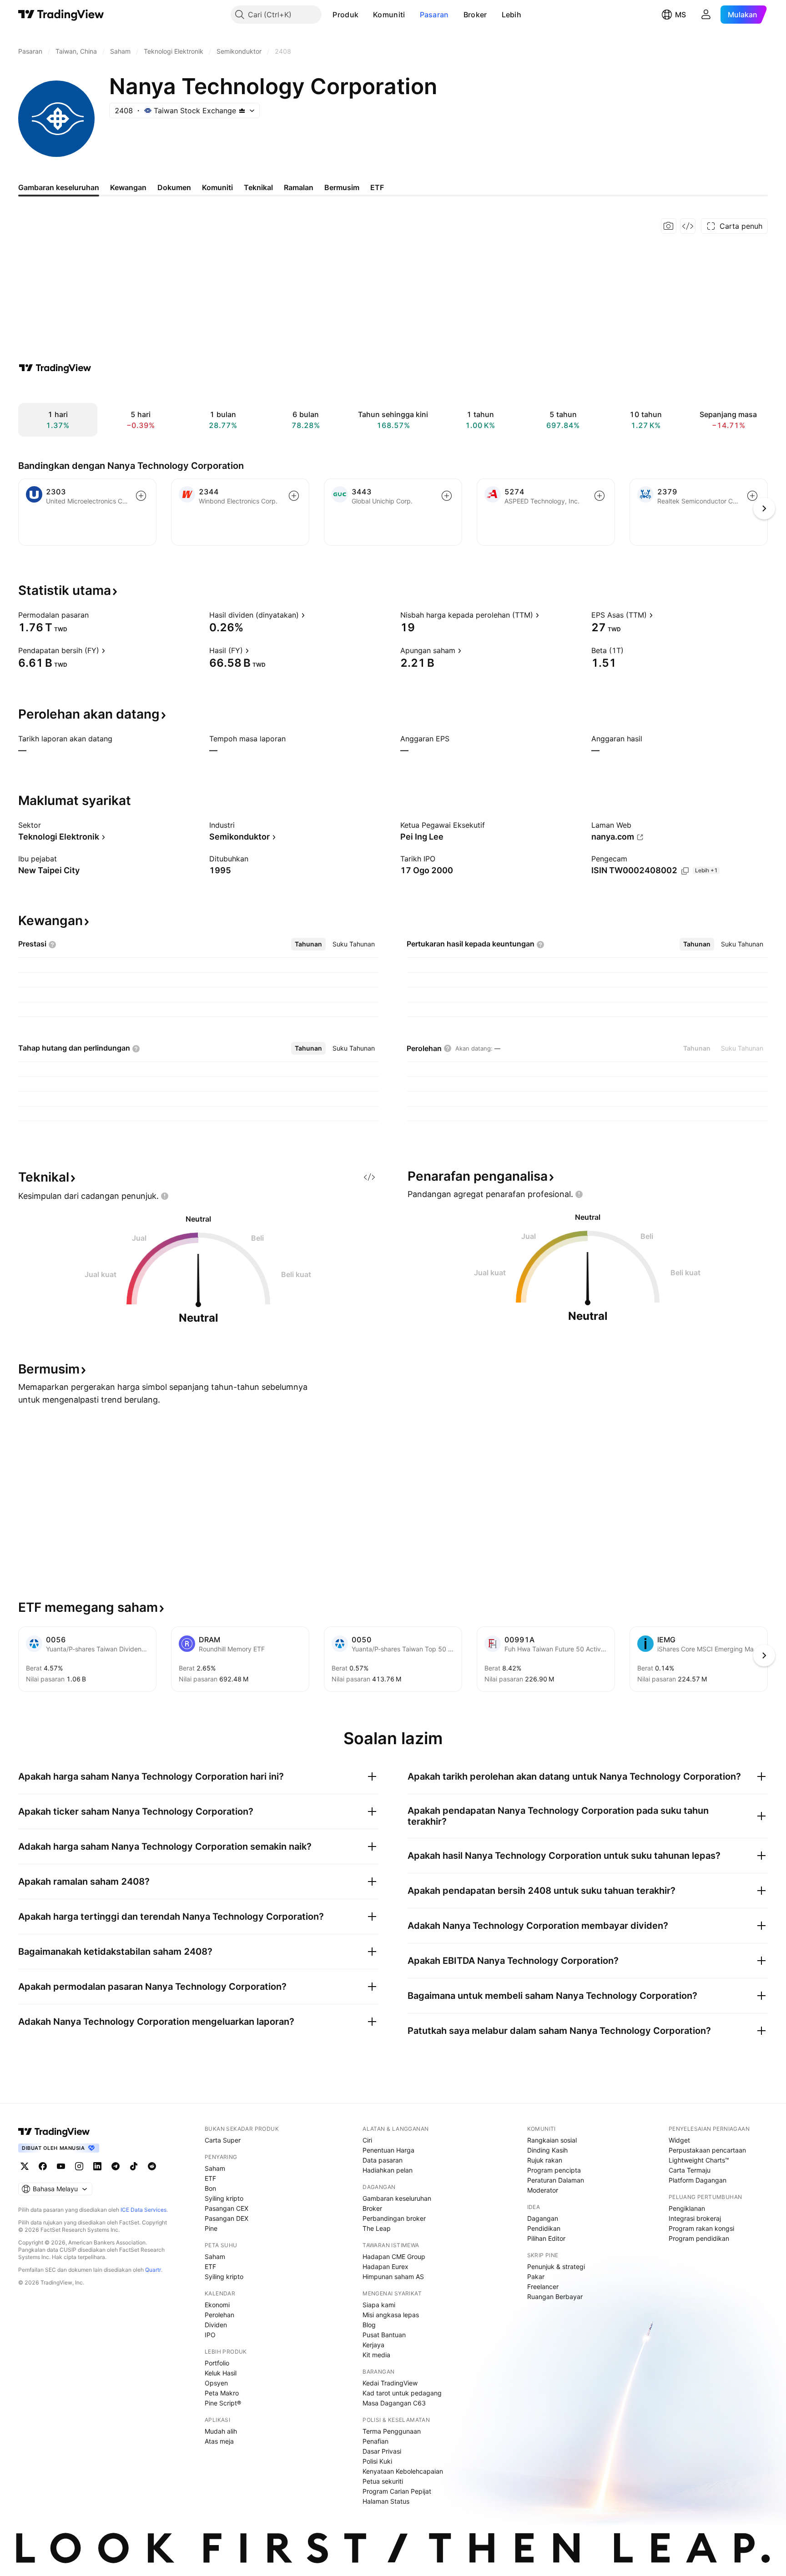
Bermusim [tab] (342, 187)
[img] (242, 111)
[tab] (308, 944)
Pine (211, 2228)
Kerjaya (373, 2345)
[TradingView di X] (25, 2166)
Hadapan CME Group (394, 2257)
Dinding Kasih (547, 2150)
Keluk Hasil (221, 2373)
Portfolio (217, 2363)
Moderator (543, 2190)
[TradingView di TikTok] (134, 2166)
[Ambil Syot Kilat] (669, 226)
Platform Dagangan (698, 2180)
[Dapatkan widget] (688, 226)
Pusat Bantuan (384, 2335)
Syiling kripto (224, 2198)
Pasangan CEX (227, 2208)
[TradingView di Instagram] (79, 2166)
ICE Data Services (144, 2210)
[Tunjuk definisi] (95, 615)
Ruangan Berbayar (555, 2297)
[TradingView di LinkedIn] (97, 2166)
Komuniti (389, 15)
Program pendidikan (699, 2238)
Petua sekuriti (383, 2481)
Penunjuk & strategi (556, 2267)
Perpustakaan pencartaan (707, 2150)
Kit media (376, 2355)
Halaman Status (386, 2501)
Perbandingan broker (394, 2218)
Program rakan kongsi (701, 2228)
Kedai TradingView (390, 2383)
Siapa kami (379, 2305)
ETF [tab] (377, 187)
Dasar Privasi (382, 2451)
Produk (345, 15)
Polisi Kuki (377, 2461)
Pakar (536, 2277)
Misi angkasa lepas (391, 2315)
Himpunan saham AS (393, 2277)
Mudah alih (221, 2431)
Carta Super (223, 2140)
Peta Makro (222, 2393)
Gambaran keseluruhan (397, 2198)
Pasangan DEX (227, 2218)
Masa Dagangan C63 (394, 2403)
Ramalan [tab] (299, 187)
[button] (365, 15)
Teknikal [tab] (258, 187)
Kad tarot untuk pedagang (402, 2393)
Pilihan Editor (546, 2238)
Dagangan (543, 2218)
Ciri (367, 2140)
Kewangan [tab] (128, 187)
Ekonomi (217, 2305)
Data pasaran (383, 2160)
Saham (215, 2168)
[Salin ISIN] (685, 871)
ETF (210, 2178)
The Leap (377, 2228)
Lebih (512, 15)
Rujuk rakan (545, 2160)
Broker (475, 15)
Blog (369, 2325)
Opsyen (216, 2383)
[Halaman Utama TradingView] (61, 15)
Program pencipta (554, 2170)
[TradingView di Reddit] (152, 2166)
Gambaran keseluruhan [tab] (59, 187)
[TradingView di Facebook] (43, 2166)
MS (680, 15)
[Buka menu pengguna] (706, 15)
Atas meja (219, 2441)
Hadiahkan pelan (388, 2170)
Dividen (216, 2325)
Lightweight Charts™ (699, 2160)
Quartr (153, 2270)
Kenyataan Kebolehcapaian (403, 2471)
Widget (679, 2140)
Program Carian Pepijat (397, 2491)
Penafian (375, 2441)
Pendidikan (544, 2228)
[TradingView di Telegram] (116, 2166)
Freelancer (543, 2287)
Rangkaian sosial (552, 2140)
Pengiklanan (687, 2208)
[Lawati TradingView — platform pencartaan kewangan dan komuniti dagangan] (55, 368)
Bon (210, 2188)
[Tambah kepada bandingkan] (141, 496)
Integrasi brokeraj (695, 2218)
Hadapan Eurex (385, 2267)
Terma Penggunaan (392, 2431)
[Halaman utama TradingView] (54, 2132)
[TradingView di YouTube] (61, 2166)
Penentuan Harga (388, 2150)
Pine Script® (223, 2403)
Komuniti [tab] (217, 187)
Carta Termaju (690, 2170)
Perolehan (219, 2315)
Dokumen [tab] (174, 187)
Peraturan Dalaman (556, 2180)
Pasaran (434, 15)
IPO (210, 2335)
